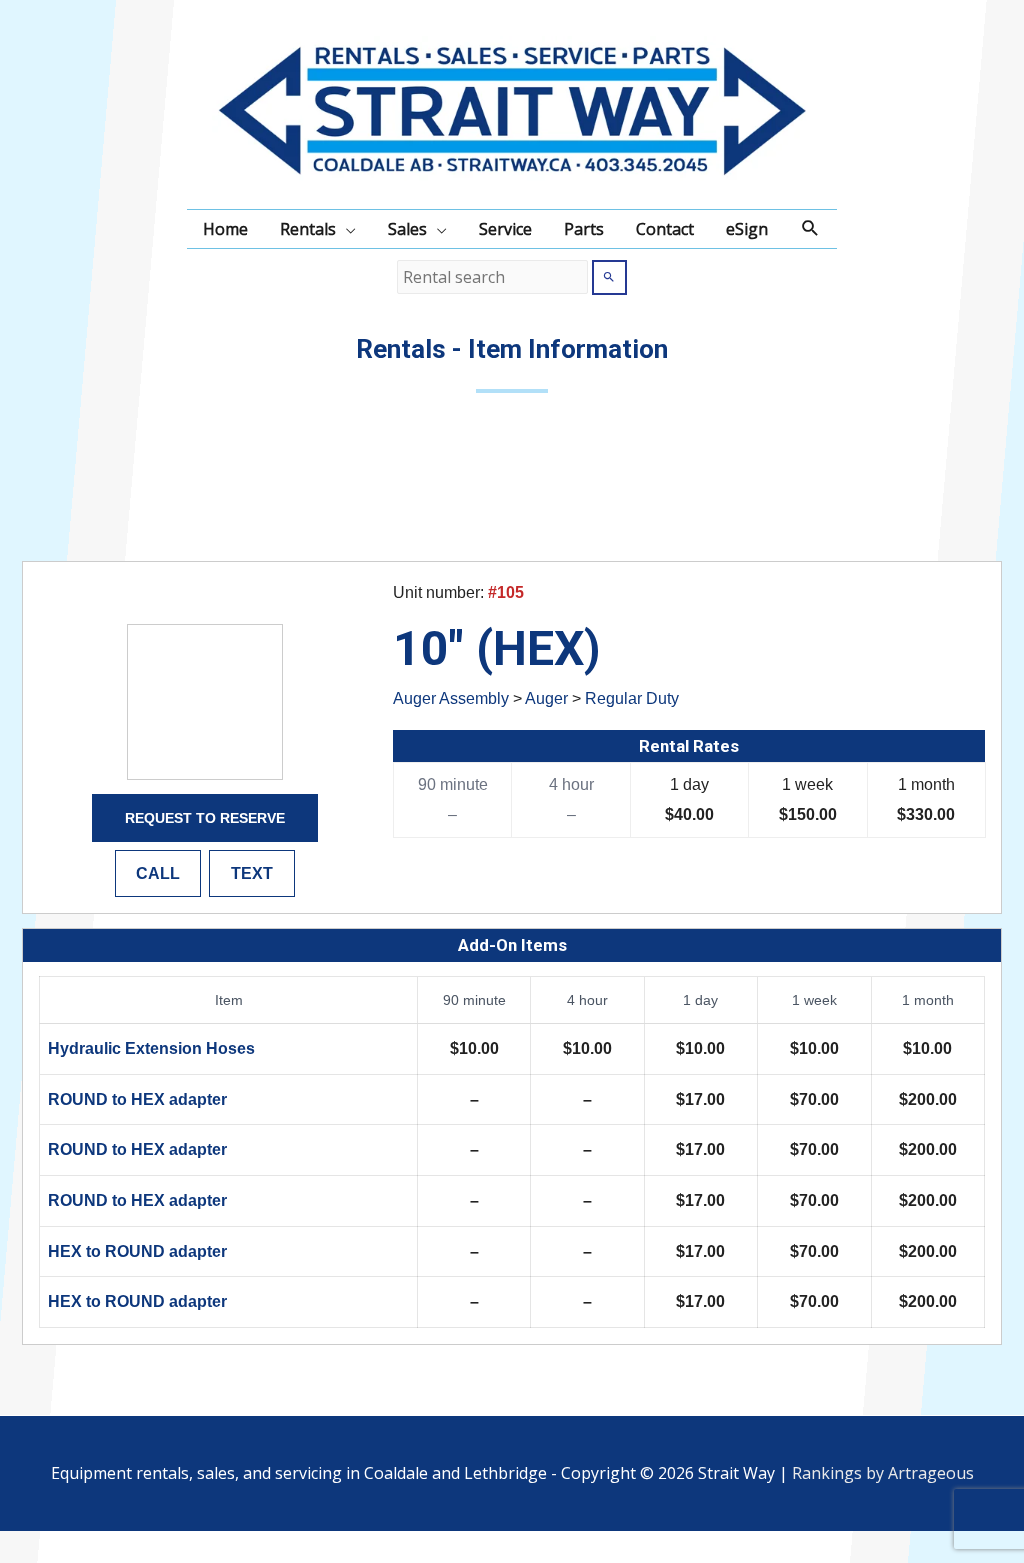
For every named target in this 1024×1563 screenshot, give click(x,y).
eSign (747, 229)
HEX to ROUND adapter (137, 1251)
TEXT (252, 873)
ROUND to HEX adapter (137, 1099)
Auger (546, 698)
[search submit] (609, 277)
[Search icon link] (810, 228)
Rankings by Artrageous (883, 1473)
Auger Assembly (451, 698)
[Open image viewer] (205, 702)
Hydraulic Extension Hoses (151, 1048)
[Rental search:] (494, 277)
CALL (158, 873)
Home (225, 229)
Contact (665, 229)
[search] (492, 277)
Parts (584, 229)
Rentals (308, 229)
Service (505, 229)
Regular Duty (632, 698)
